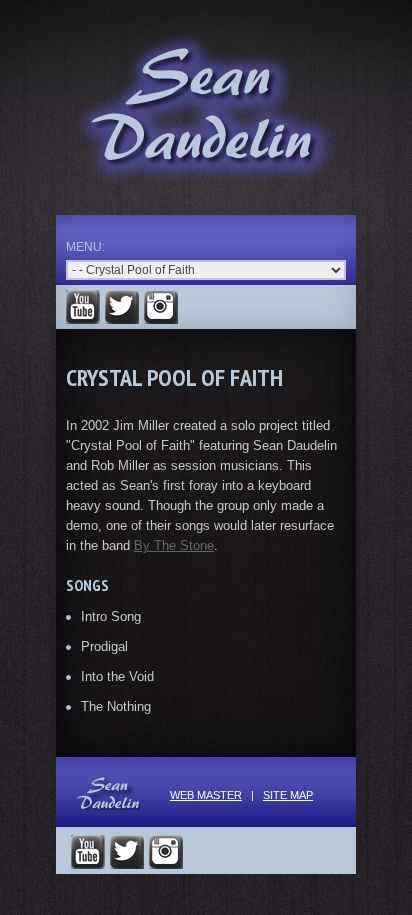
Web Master (206, 795)
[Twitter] (122, 307)
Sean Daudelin (206, 109)
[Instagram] (161, 307)
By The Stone (174, 545)
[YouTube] (83, 307)
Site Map (288, 795)
